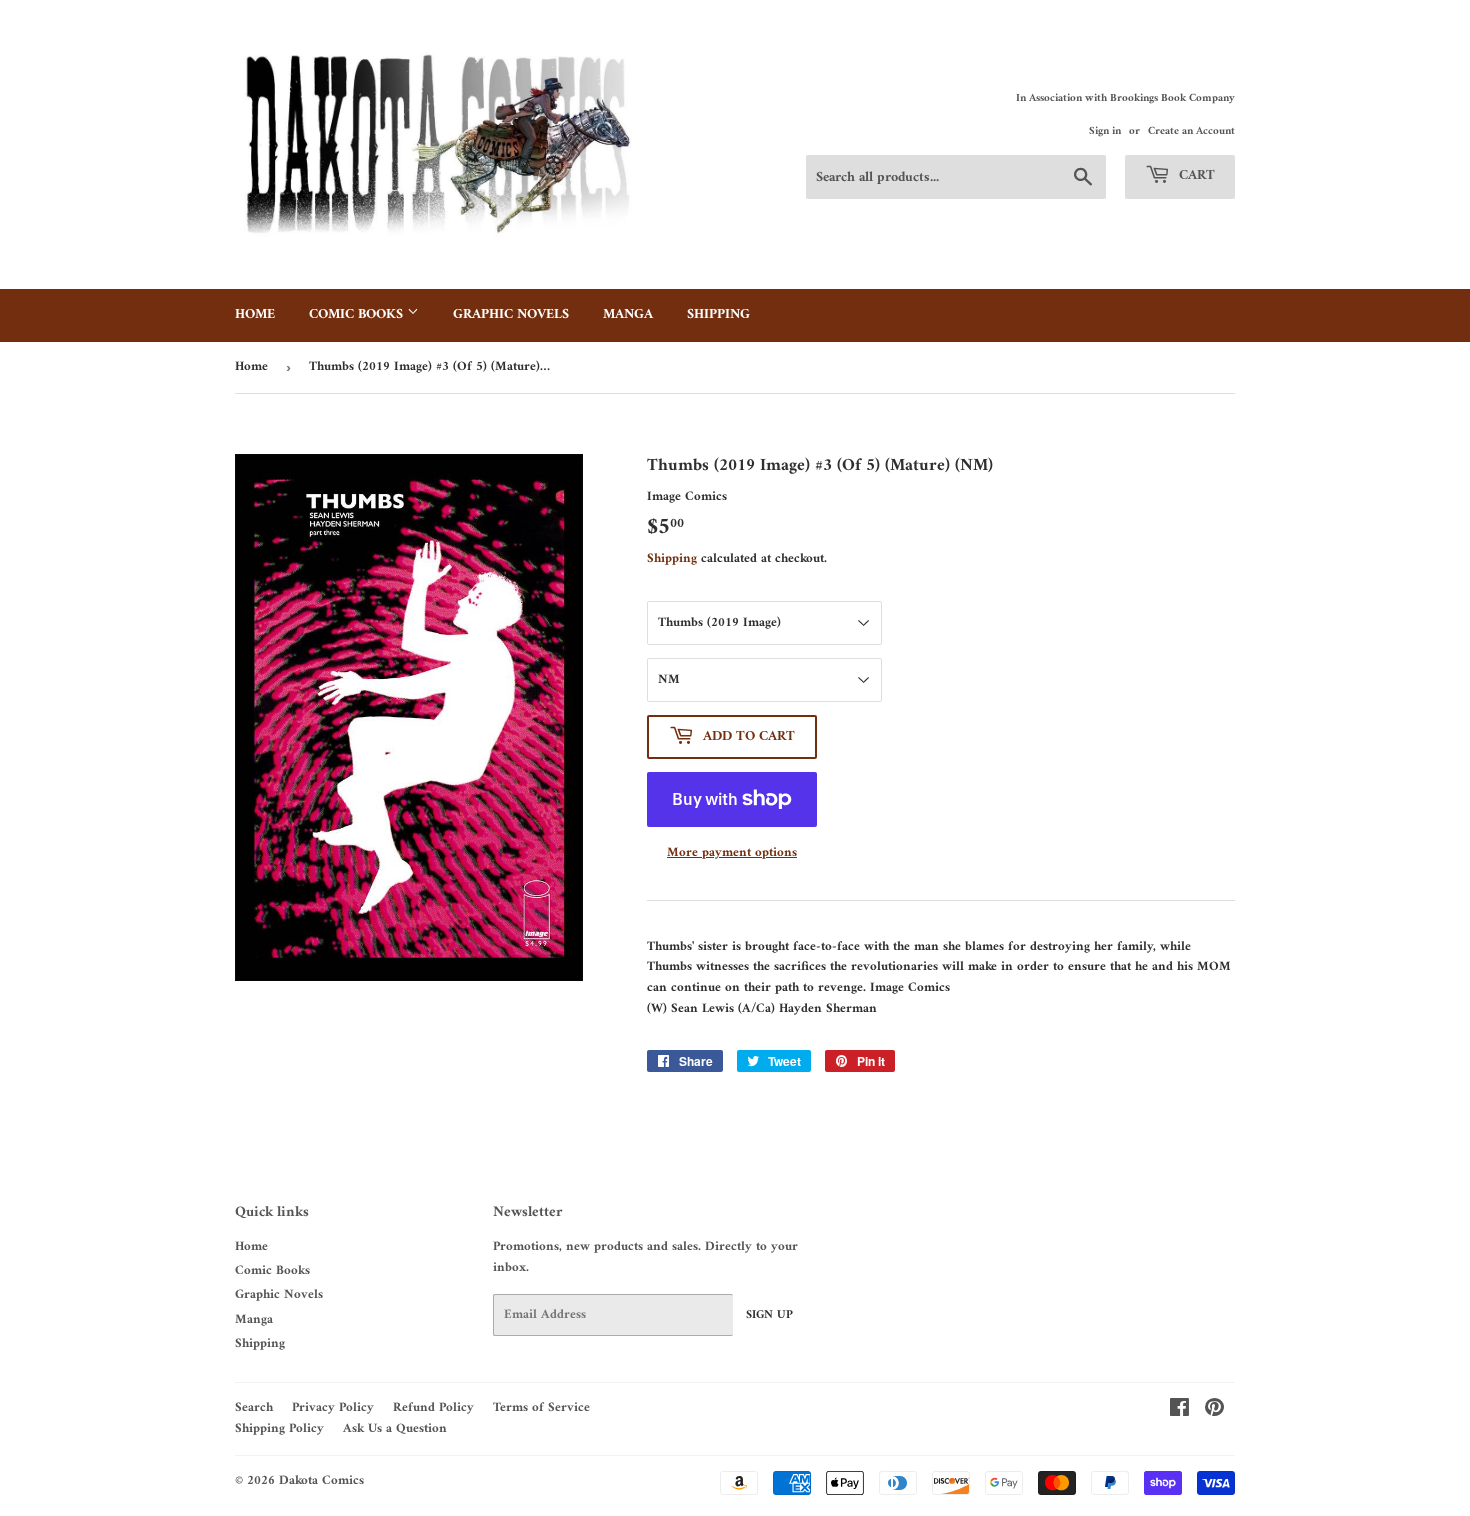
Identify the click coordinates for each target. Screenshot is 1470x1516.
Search (254, 1407)
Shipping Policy (279, 1428)
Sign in (1105, 131)
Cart (1195, 175)
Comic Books (358, 314)
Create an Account (1191, 131)
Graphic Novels (511, 314)
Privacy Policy (333, 1407)
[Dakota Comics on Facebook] (1179, 1411)
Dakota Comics (321, 1480)
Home (255, 314)
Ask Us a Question (395, 1428)
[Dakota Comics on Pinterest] (1214, 1411)
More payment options (732, 853)
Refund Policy (433, 1407)
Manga (628, 314)
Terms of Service (541, 1407)
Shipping (718, 314)
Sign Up (769, 1315)
